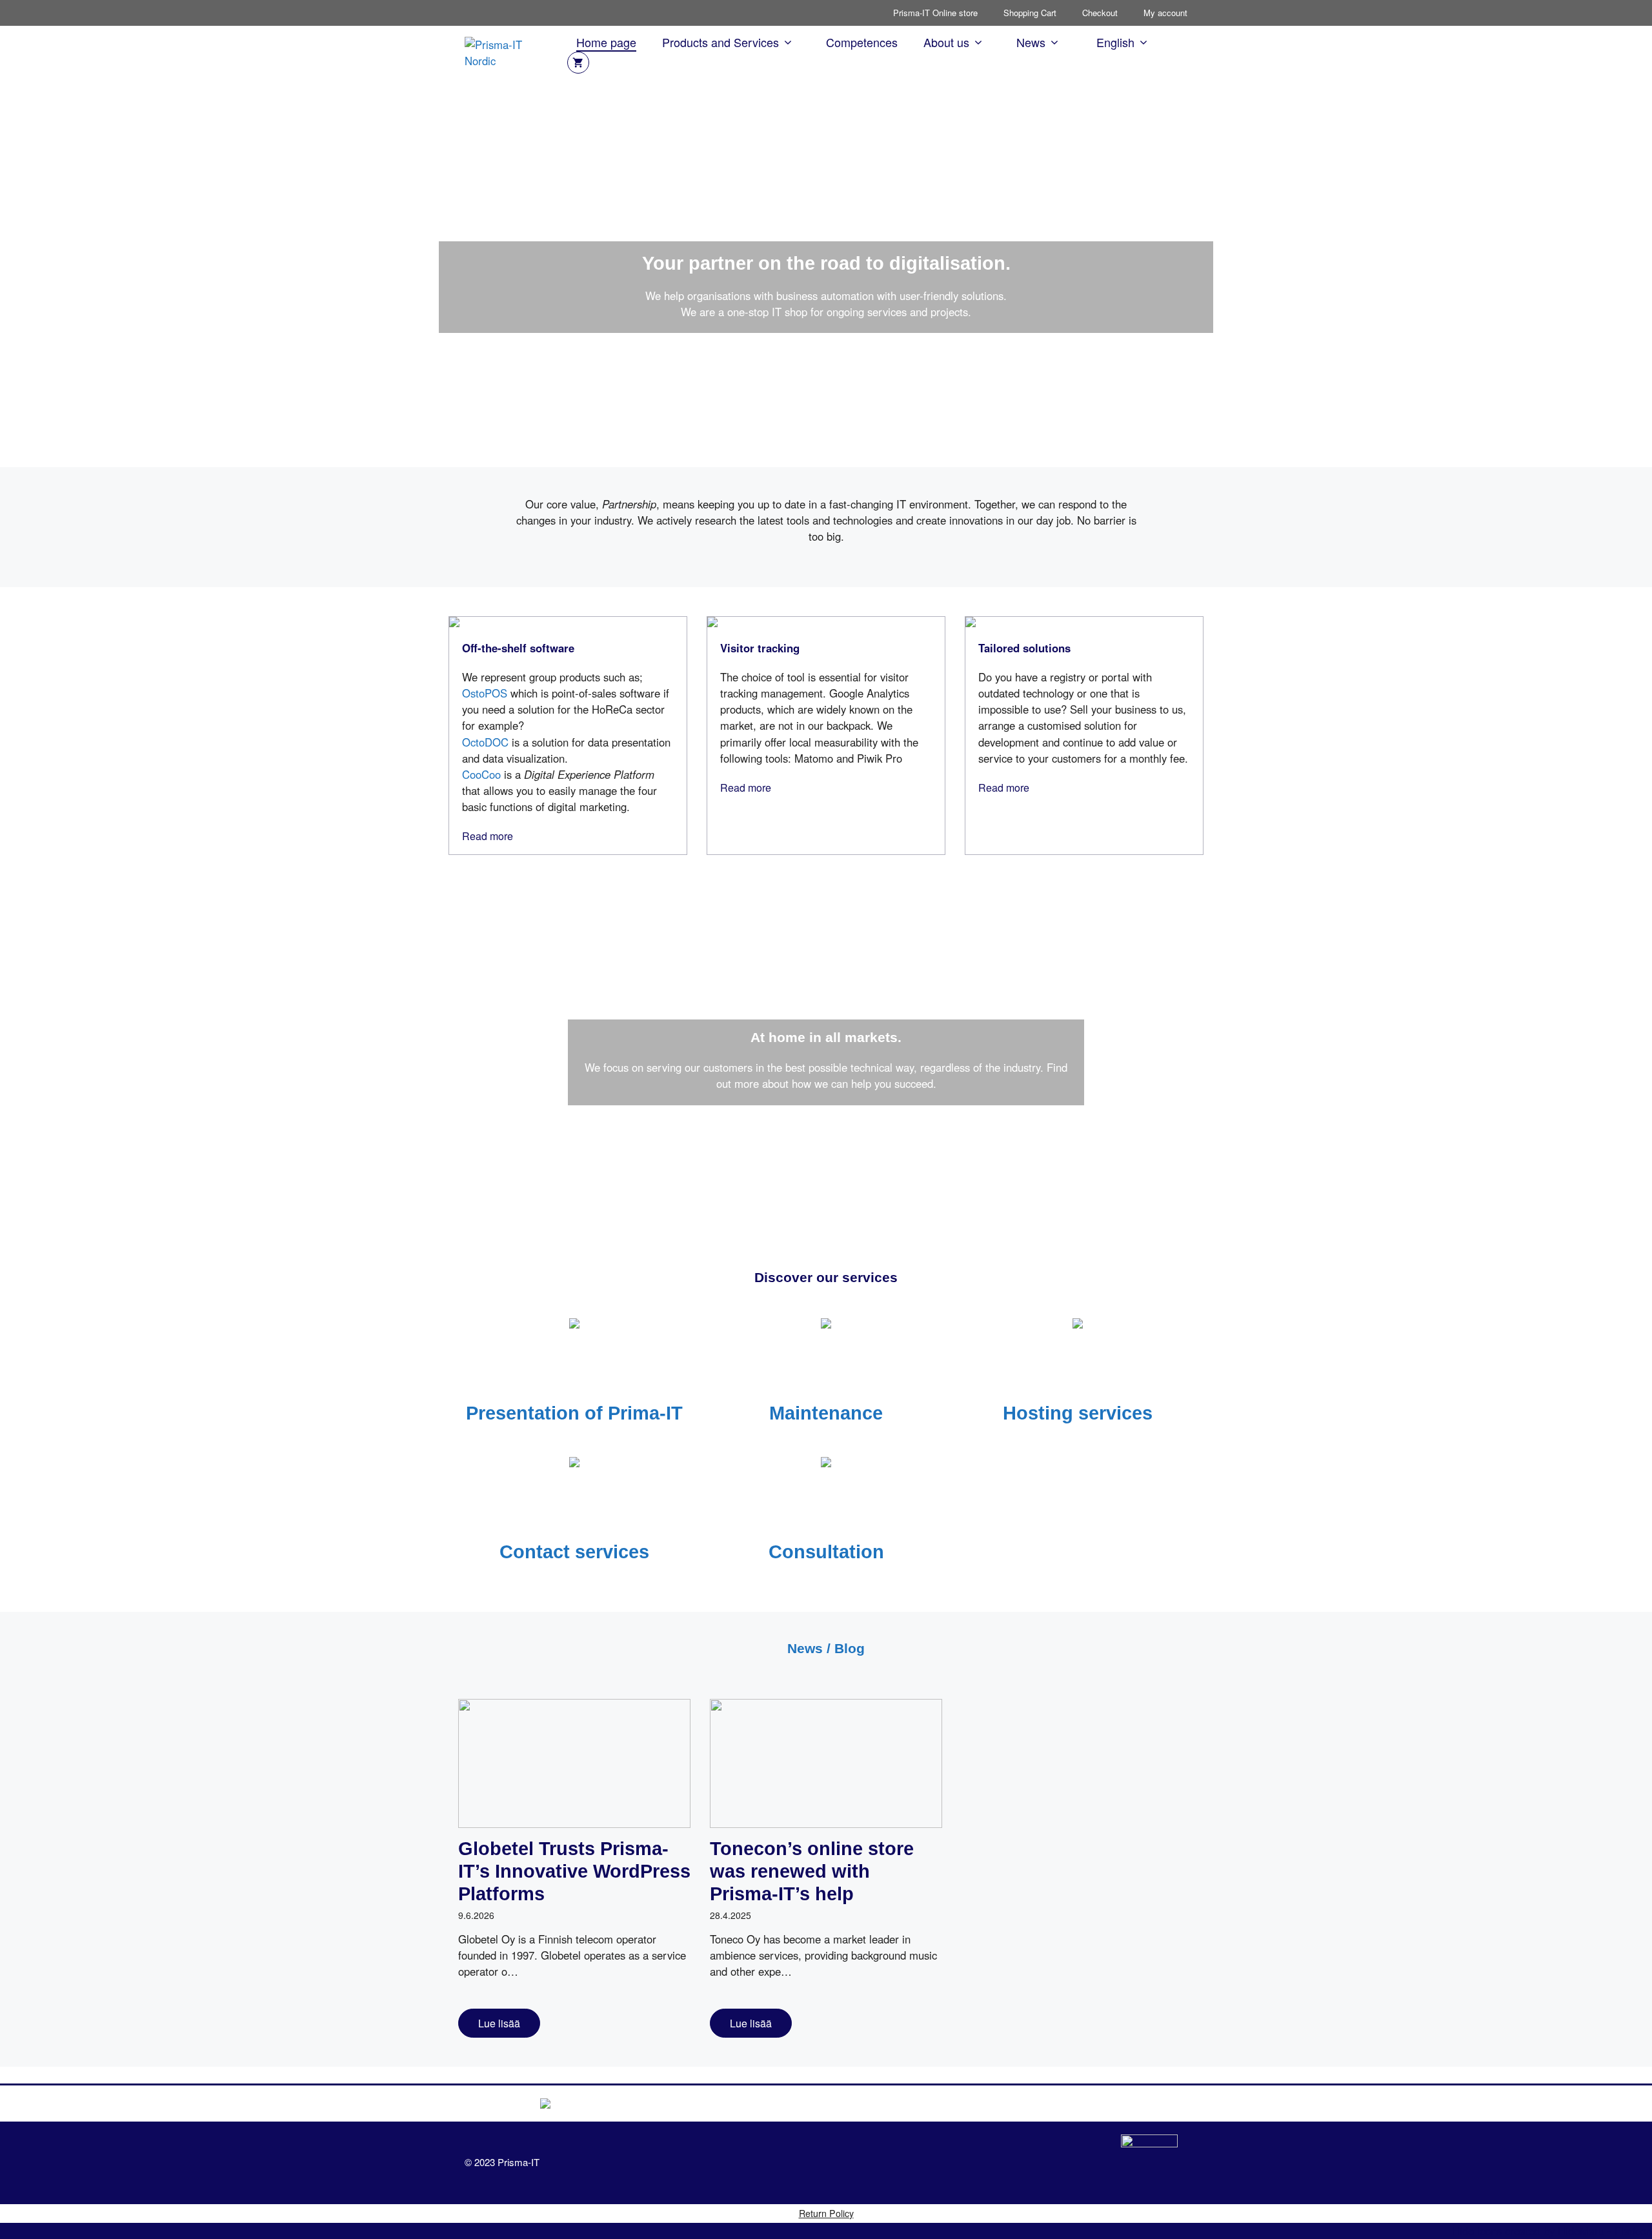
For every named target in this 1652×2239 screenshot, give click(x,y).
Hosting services (1078, 1413)
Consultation (826, 1552)
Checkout (1100, 13)
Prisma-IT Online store (935, 13)
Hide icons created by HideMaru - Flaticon (1552, 2231)
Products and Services (720, 42)
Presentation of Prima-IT (574, 1413)
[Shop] (578, 63)
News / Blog (826, 1649)
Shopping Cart (1030, 13)
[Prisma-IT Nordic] (509, 51)
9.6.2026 (476, 1915)
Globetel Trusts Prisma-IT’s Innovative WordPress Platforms (574, 1871)
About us (946, 42)
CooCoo (481, 774)
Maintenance (826, 1413)
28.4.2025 (730, 1915)
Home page (606, 42)
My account (1165, 13)
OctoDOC (485, 742)
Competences (862, 42)
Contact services (574, 1552)
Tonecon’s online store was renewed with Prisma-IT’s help (812, 1871)
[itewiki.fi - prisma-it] (1149, 2163)
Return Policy (826, 2213)
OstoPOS (485, 693)
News (1031, 42)
